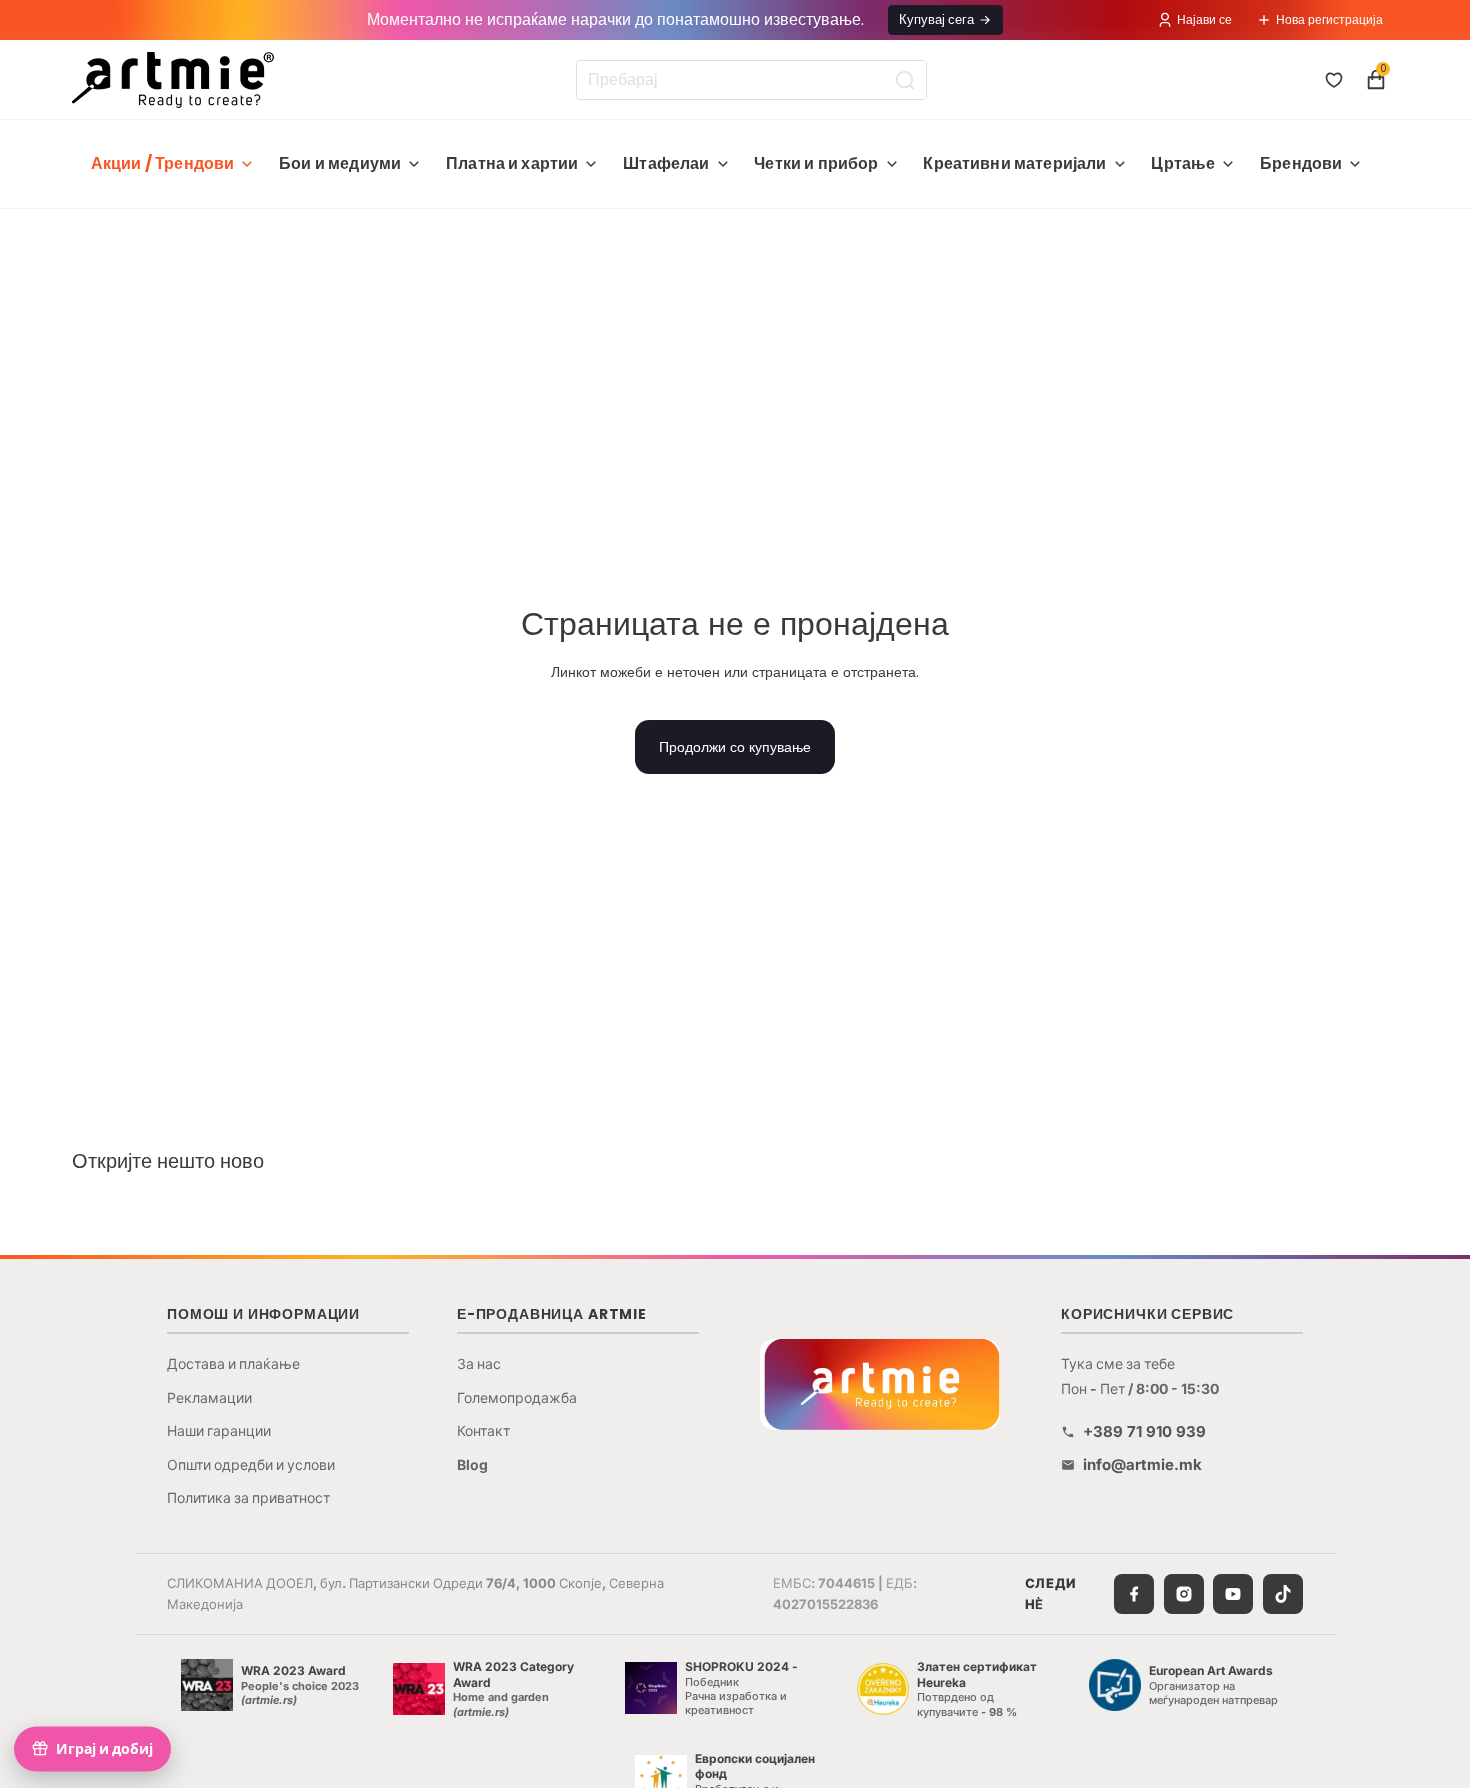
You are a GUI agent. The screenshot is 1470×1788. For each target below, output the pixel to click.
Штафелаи (666, 163)
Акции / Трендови (163, 163)
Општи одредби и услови (251, 1464)
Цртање (1183, 163)
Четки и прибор (816, 163)
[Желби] (1334, 80)
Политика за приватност (248, 1497)
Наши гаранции (219, 1430)
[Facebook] (1134, 1594)
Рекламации (209, 1397)
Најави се (1204, 19)
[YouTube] (1233, 1594)
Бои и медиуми (340, 163)
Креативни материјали (1014, 163)
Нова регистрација (1329, 19)
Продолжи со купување (735, 747)
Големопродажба (517, 1397)
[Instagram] (1184, 1594)
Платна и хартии (512, 163)
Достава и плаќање (233, 1363)
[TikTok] (1283, 1594)
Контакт (483, 1430)
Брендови (1301, 163)
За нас (479, 1363)
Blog (472, 1464)
